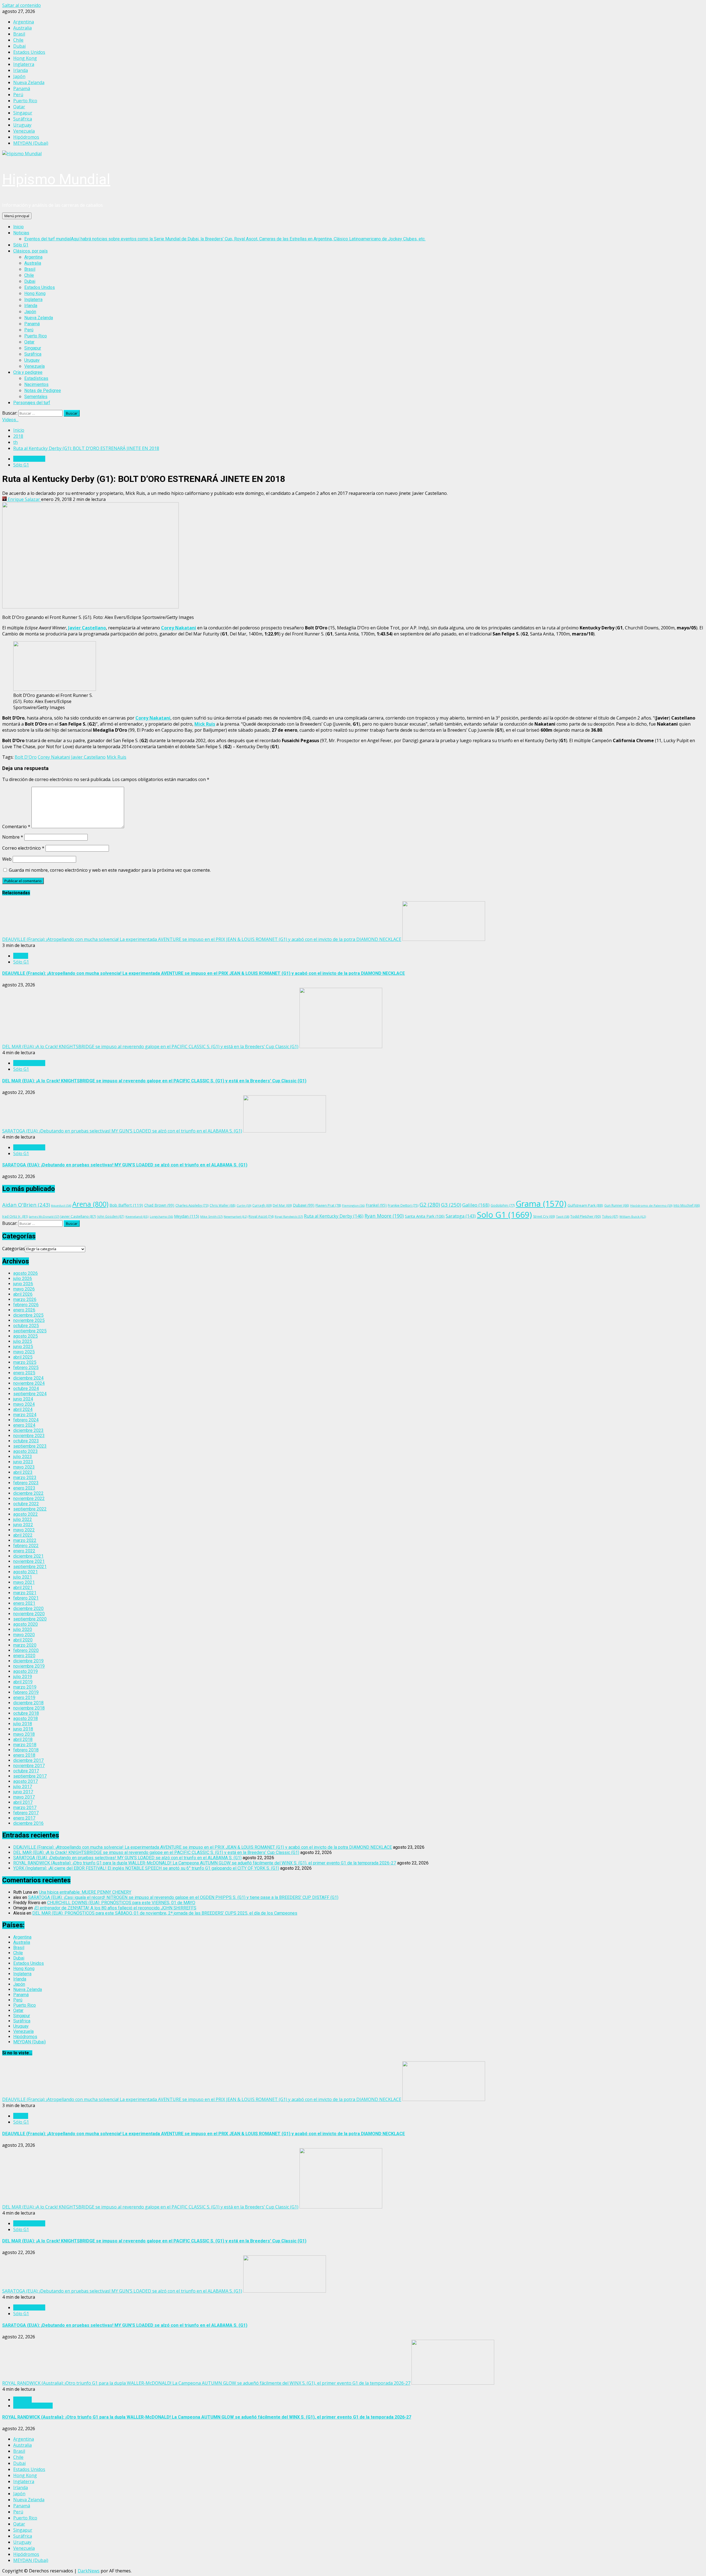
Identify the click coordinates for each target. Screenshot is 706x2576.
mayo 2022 (24, 1530)
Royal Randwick (289, 1216)
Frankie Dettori (403, 1205)
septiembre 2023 (30, 1446)
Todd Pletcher (586, 1216)
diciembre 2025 (28, 1315)
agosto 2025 (26, 1336)
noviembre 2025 (29, 1320)
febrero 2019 (26, 1692)
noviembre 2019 (29, 1666)
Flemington (353, 1205)
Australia (33, 263)
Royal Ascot (261, 1216)
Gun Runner (617, 1205)
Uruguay (32, 360)
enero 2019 (24, 1698)
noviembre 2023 (29, 1436)
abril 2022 (23, 1535)
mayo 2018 (24, 1734)
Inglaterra (33, 300)
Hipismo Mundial (56, 179)
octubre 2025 (26, 1326)
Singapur (33, 348)
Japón (30, 312)
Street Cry (544, 1216)
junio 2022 (23, 1525)
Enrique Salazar (24, 499)
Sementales (36, 397)
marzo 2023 (25, 1478)
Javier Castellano (87, 628)
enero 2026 (24, 1310)
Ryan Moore (384, 1216)
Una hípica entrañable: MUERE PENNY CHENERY (85, 1892)
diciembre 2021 (28, 1556)
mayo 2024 (24, 1404)
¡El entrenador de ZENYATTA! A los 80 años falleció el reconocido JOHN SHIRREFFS (115, 1908)
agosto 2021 (26, 1572)
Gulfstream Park (585, 1205)
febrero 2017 (26, 1813)
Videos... (10, 420)
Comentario (16, 827)
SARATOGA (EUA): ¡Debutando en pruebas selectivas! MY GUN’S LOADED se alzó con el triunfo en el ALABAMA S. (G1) (122, 1131)
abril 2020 (23, 1640)
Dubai (30, 281)
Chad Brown (159, 1205)
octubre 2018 (26, 1713)
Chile (29, 275)
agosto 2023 (26, 1451)
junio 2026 (23, 1284)
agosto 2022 (26, 1514)
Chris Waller (223, 1205)
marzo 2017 (25, 1808)
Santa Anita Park (425, 1216)
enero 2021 (24, 1603)
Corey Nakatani (179, 628)
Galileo (476, 1205)
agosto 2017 (26, 1781)
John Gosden (111, 1216)
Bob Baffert (126, 1205)
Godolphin (503, 1205)
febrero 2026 (26, 1305)
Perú (29, 330)
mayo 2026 (24, 1289)
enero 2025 (24, 1373)
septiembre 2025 (30, 1331)
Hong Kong (35, 293)
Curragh (262, 1205)
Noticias (21, 233)
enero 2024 (24, 1425)
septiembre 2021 (30, 1567)
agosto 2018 (26, 1718)
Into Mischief (687, 1205)
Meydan (187, 1216)
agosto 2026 (26, 1273)
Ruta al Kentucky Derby (334, 1216)
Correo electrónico (23, 848)
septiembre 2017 (30, 1776)
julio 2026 (23, 1278)
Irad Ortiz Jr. (15, 1216)
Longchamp (161, 1216)
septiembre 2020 (30, 1619)
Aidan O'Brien (26, 1205)
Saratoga (461, 1216)
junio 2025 (23, 1347)
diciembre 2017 (28, 1760)
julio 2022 (23, 1519)
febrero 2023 (26, 1483)
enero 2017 (24, 1818)
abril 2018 (23, 1739)
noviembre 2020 (29, 1614)
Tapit (563, 1216)
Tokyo (610, 1216)
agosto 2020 (26, 1624)
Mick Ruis (205, 724)
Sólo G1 (21, 245)
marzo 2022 (25, 1540)
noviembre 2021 (29, 1561)
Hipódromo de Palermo (651, 1205)
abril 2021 (23, 1588)
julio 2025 (23, 1341)
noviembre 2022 (29, 1498)
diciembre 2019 (28, 1661)
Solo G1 (504, 1215)
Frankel (376, 1205)
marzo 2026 (25, 1299)
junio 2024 (23, 1399)
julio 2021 (23, 1577)
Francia (21, 956)
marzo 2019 (25, 1687)
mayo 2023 (24, 1467)
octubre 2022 (26, 1504)
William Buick (633, 1216)
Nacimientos (36, 384)
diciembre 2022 (28, 1493)
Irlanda (31, 306)
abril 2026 (23, 1294)
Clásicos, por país (30, 251)
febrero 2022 (26, 1546)
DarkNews (89, 2571)
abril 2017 (23, 1802)
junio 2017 (23, 1792)
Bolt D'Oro (26, 757)
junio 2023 (23, 1462)
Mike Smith (211, 1216)
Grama (541, 1204)
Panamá (32, 324)
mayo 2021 (24, 1582)
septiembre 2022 (30, 1509)
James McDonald (44, 1216)
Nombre (13, 837)
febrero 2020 (26, 1650)
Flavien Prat (328, 1205)
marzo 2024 (25, 1415)
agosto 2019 (26, 1671)
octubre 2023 (26, 1441)
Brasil (30, 269)
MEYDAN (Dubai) (30, 2042)
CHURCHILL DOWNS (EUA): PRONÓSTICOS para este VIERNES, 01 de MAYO (121, 1903)
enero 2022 (24, 1551)
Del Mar (282, 1205)
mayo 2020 (24, 1635)
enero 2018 (24, 1755)
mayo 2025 (24, 1352)
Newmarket (236, 1216)
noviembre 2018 (29, 1708)
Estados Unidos (40, 287)
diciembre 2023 (28, 1430)
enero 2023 (24, 1488)
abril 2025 (23, 1357)
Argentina (33, 257)
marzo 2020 (25, 1645)
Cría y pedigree (28, 372)
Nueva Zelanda (39, 318)
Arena (90, 1204)
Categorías (14, 1249)
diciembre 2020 (28, 1608)
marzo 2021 (25, 1593)
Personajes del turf (32, 403)
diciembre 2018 (28, 1703)
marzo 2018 (25, 1745)
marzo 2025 (25, 1362)
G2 (430, 1205)
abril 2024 (23, 1409)
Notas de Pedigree (43, 391)
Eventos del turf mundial (225, 239)
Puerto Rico (36, 336)
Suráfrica (33, 354)
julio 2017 (23, 1787)
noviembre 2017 (29, 1766)
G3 (451, 1205)
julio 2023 (23, 1457)
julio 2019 (23, 1677)
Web (7, 859)
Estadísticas (36, 378)
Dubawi (304, 1205)
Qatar (29, 342)
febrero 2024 (26, 1420)
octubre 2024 (26, 1388)
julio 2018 (23, 1724)
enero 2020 (24, 1656)
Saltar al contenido (22, 5)
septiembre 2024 (30, 1394)
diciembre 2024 (28, 1378)
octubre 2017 (26, 1771)
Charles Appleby (192, 1205)
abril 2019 (23, 1682)
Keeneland (137, 1216)
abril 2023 (23, 1472)
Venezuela (34, 366)
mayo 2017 (24, 1797)
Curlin (244, 1205)
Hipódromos (25, 2037)
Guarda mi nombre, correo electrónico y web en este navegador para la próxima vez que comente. (110, 870)
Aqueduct (61, 1206)
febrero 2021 (26, 1598)
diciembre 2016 (28, 1823)
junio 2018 (23, 1729)
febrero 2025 (26, 1368)
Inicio (18, 227)
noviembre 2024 (29, 1383)
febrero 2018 (26, 1750)
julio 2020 (23, 1629)
